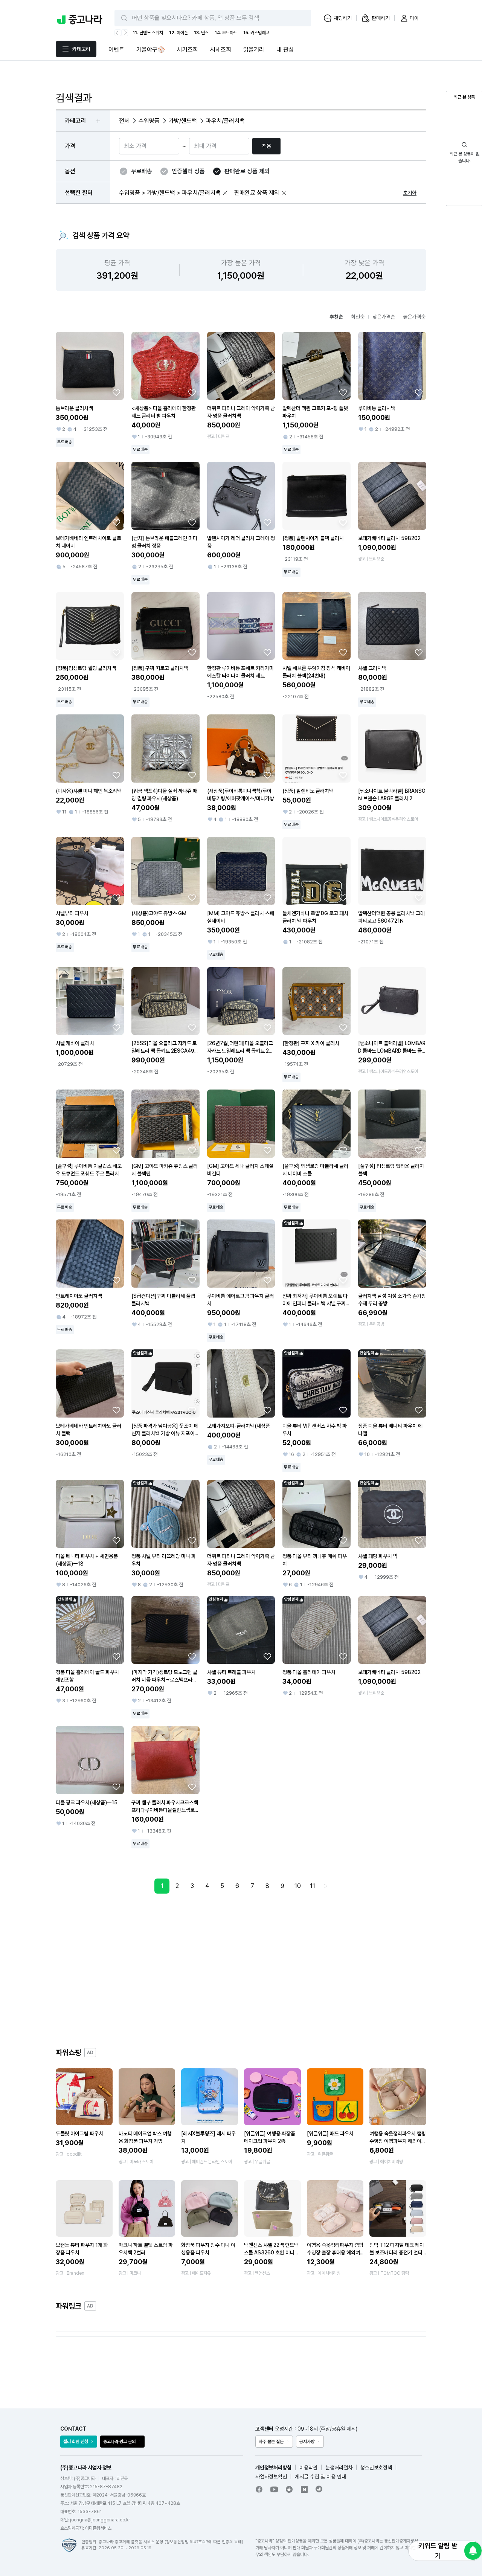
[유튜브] (274, 2489)
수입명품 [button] (149, 121)
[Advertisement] (241, 1970)
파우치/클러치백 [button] (225, 121)
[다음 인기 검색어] (125, 33)
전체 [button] (124, 121)
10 (298, 1886)
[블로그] (304, 2489)
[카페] (289, 2489)
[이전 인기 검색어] (118, 33)
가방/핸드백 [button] (183, 121)
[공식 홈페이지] (319, 2489)
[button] (225, 193)
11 (313, 1886)
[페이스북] (259, 2489)
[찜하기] (116, 392)
